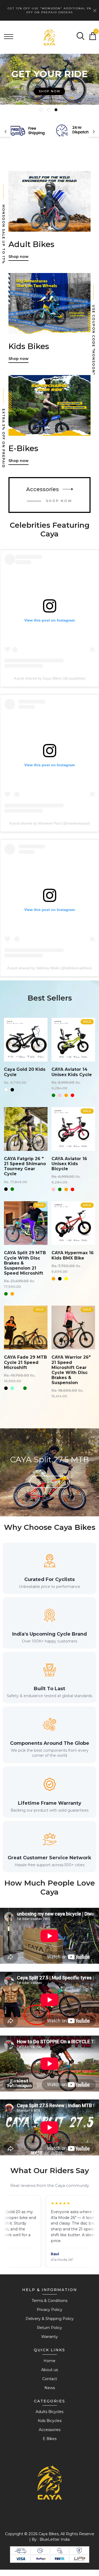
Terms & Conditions (49, 2301)
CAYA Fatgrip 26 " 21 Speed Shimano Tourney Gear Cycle (25, 1166)
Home (49, 2361)
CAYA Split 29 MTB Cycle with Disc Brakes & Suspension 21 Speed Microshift (25, 1263)
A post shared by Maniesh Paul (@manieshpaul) (49, 823)
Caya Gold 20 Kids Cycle (25, 1072)
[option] (49, 80)
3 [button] (57, 111)
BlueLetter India (55, 2539)
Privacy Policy (49, 2310)
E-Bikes (23, 448)
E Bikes (50, 2439)
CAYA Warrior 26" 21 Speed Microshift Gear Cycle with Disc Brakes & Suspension (71, 1370)
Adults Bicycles (49, 2412)
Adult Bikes (31, 244)
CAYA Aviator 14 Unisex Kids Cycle (72, 1072)
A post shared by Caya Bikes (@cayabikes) (50, 678)
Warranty (49, 2337)
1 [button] (42, 111)
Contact (50, 2379)
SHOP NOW (59, 501)
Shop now (50, 83)
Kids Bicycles (50, 2421)
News (50, 2388)
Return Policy (49, 2328)
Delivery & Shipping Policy (50, 2319)
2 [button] (49, 111)
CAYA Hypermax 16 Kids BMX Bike (73, 1255)
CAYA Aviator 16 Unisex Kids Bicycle (69, 1164)
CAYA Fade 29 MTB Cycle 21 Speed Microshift (25, 1362)
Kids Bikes (29, 346)
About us (49, 2370)
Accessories (43, 489)
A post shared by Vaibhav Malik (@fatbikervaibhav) (49, 968)
